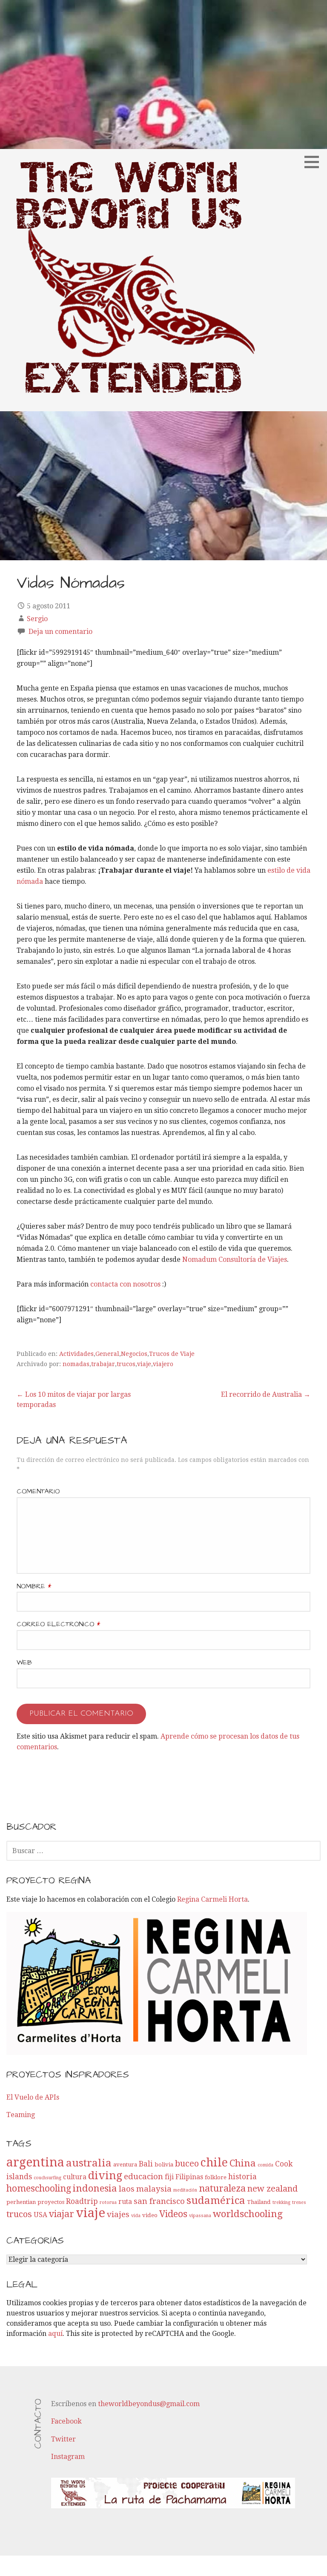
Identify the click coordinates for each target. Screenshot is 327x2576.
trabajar (103, 1364)
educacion (143, 2176)
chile (214, 2162)
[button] (315, 162)
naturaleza (222, 2188)
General (107, 1354)
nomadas (76, 1364)
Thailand (259, 2202)
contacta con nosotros (125, 1284)
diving (105, 2175)
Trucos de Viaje (172, 1354)
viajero (163, 1364)
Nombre (34, 1586)
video (150, 2215)
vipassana (200, 2216)
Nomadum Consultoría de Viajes (235, 1259)
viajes (118, 2214)
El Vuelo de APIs (33, 2097)
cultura (75, 2177)
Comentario (38, 1491)
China (243, 2163)
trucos (126, 1364)
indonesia (95, 2188)
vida (136, 2216)
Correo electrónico (58, 1624)
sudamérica (216, 2200)
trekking (281, 2202)
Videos (173, 2214)
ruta (125, 2202)
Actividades (76, 1354)
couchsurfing (47, 2178)
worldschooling (248, 2214)
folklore (216, 2177)
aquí (55, 2334)
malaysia (154, 2189)
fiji (169, 2177)
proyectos (51, 2202)
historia (242, 2177)
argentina (35, 2162)
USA (40, 2215)
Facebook (66, 2421)
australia (89, 2163)
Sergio (37, 619)
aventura (125, 2165)
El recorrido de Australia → (266, 1394)
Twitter (63, 2439)
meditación (185, 2190)
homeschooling (39, 2188)
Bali (146, 2164)
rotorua (108, 2202)
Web (24, 1662)
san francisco (159, 2201)
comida (265, 2165)
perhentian (21, 2202)
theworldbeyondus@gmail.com (149, 2404)
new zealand (272, 2189)
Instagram (68, 2457)
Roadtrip (82, 2201)
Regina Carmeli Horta (212, 1899)
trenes (299, 2202)
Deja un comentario (60, 632)
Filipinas (189, 2177)
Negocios (134, 1354)
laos (127, 2189)
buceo (187, 2163)
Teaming (21, 2115)
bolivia (164, 2165)
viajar (62, 2214)
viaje (144, 1364)
